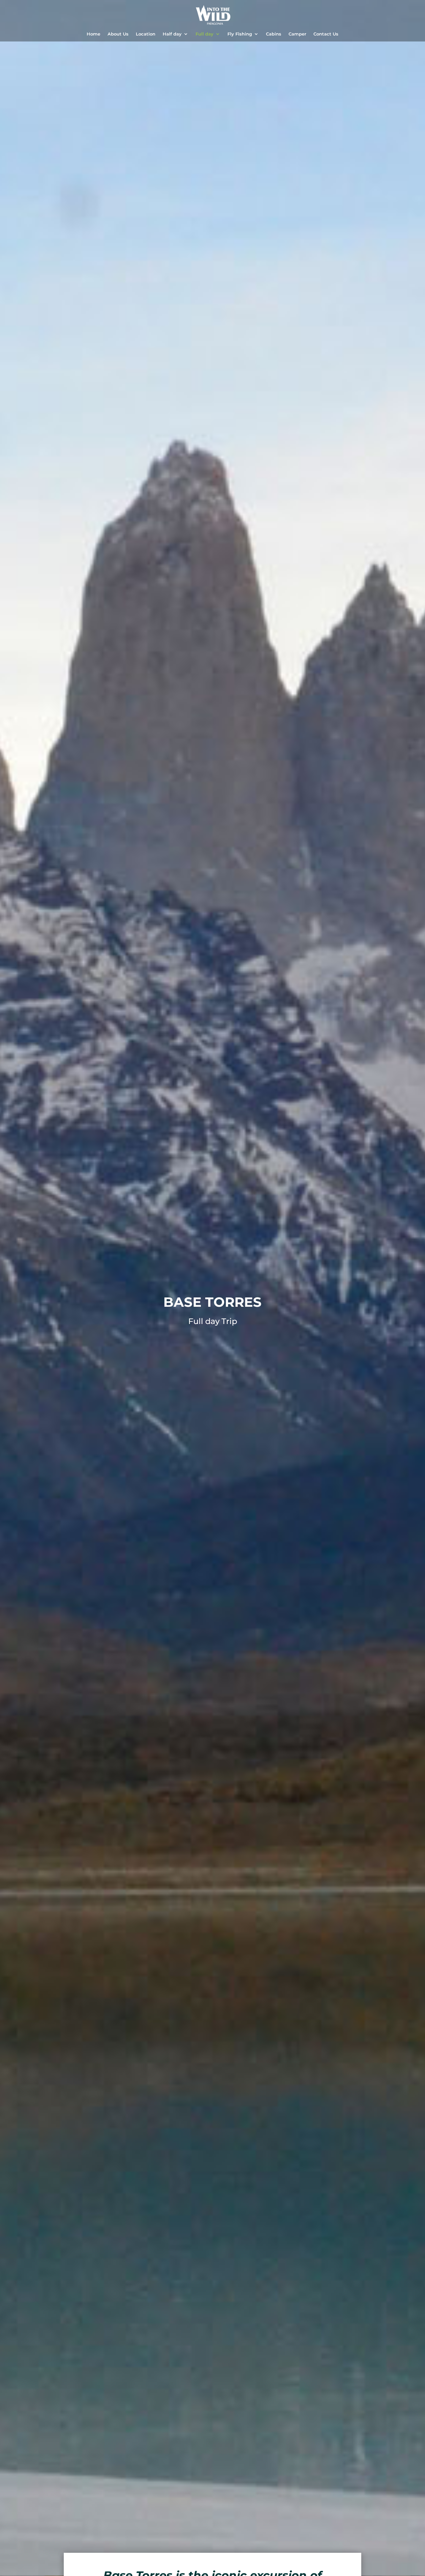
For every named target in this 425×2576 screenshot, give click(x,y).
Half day (172, 34)
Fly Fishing (240, 34)
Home (93, 34)
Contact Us (326, 34)
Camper (297, 34)
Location (146, 34)
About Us (118, 34)
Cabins (274, 34)
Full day (205, 34)
